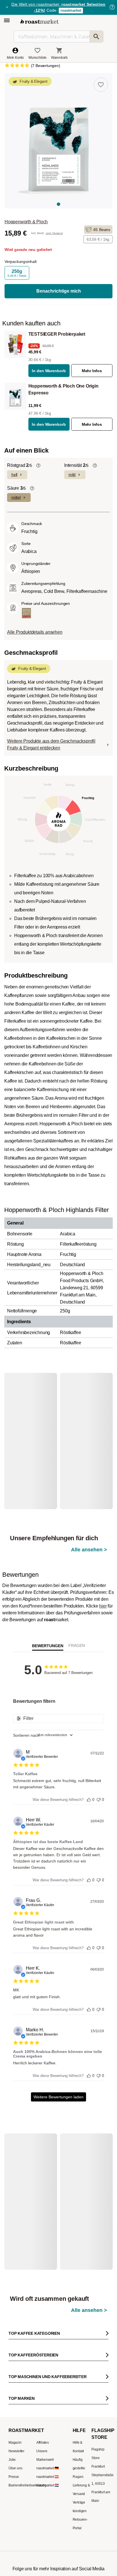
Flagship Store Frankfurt (98, 2395)
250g (17, 273)
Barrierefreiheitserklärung (28, 2422)
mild (72, 475)
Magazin (15, 2380)
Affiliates (43, 2380)
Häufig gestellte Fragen (79, 2405)
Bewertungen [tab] (48, 1617)
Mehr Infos (92, 371)
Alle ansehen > (89, 1389)
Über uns (15, 2405)
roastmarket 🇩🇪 (48, 2405)
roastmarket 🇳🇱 (48, 2422)
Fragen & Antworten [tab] (77, 1618)
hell (14, 475)
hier (103, 1577)
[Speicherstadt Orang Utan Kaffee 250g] (86, 1426)
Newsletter (16, 2388)
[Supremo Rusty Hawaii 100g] (34, 2158)
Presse (14, 2414)
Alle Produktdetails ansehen (35, 632)
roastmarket (71, 10)
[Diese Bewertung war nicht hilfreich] (99, 1770)
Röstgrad (20, 465)
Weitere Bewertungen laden (58, 2068)
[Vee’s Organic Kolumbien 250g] (34, 1426)
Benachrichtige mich (59, 291)
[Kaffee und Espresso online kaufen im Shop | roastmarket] (39, 22)
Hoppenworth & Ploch (26, 222)
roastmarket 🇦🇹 (48, 2414)
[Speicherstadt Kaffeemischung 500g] (86, 2158)
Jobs (12, 2397)
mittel (16, 497)
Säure (16, 488)
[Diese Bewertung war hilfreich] (89, 1770)
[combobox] (58, 1706)
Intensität (76, 465)
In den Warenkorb (49, 371)
